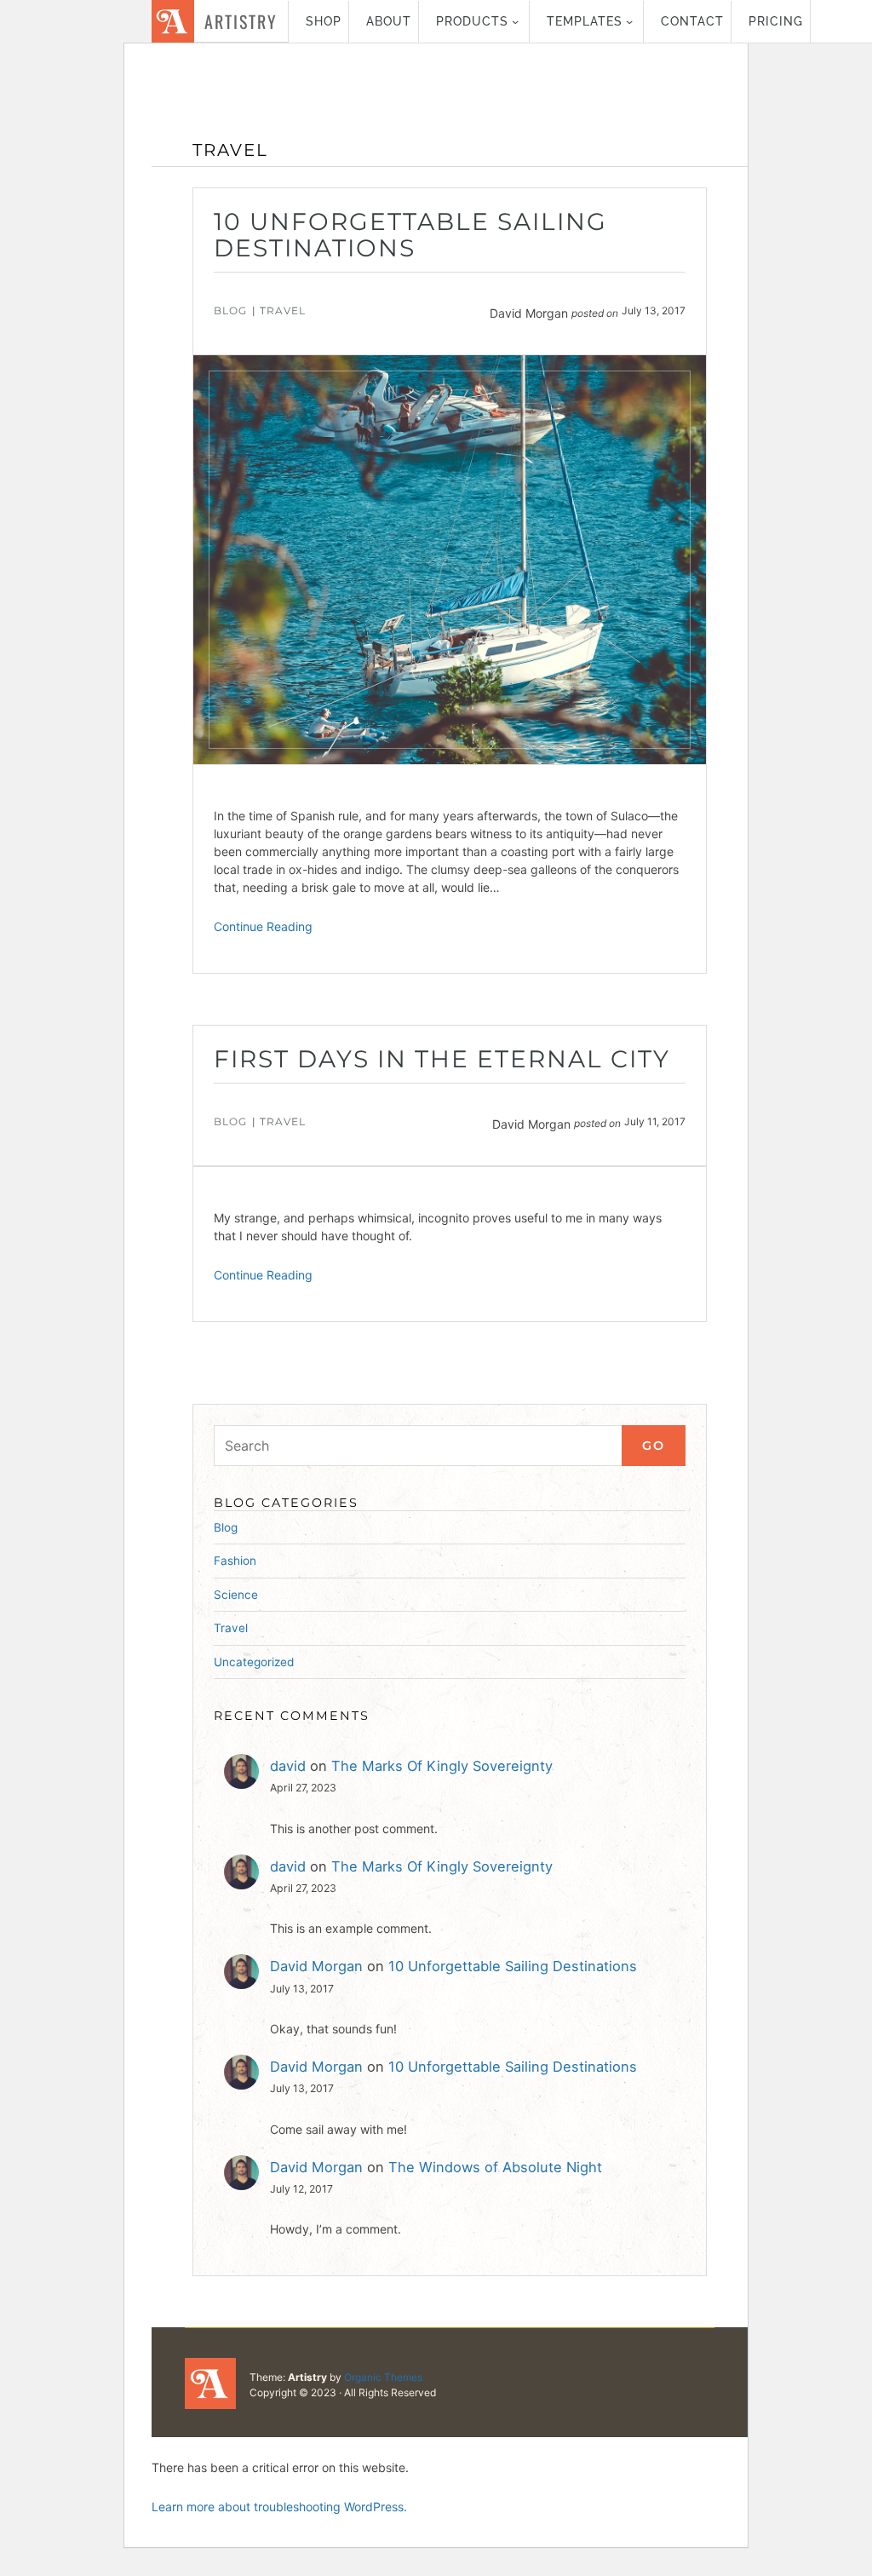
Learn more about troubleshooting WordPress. (279, 2507)
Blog (230, 310)
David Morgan (316, 1966)
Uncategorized (254, 1662)
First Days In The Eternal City (442, 1059)
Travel (283, 310)
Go (654, 1446)
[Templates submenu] (629, 21)
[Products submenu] (515, 21)
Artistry (241, 21)
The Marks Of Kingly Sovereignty (442, 1766)
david (288, 1766)
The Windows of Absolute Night (495, 2167)
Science (236, 1595)
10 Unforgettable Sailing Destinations (410, 235)
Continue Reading (263, 926)
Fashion (235, 1561)
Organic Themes (383, 2377)
